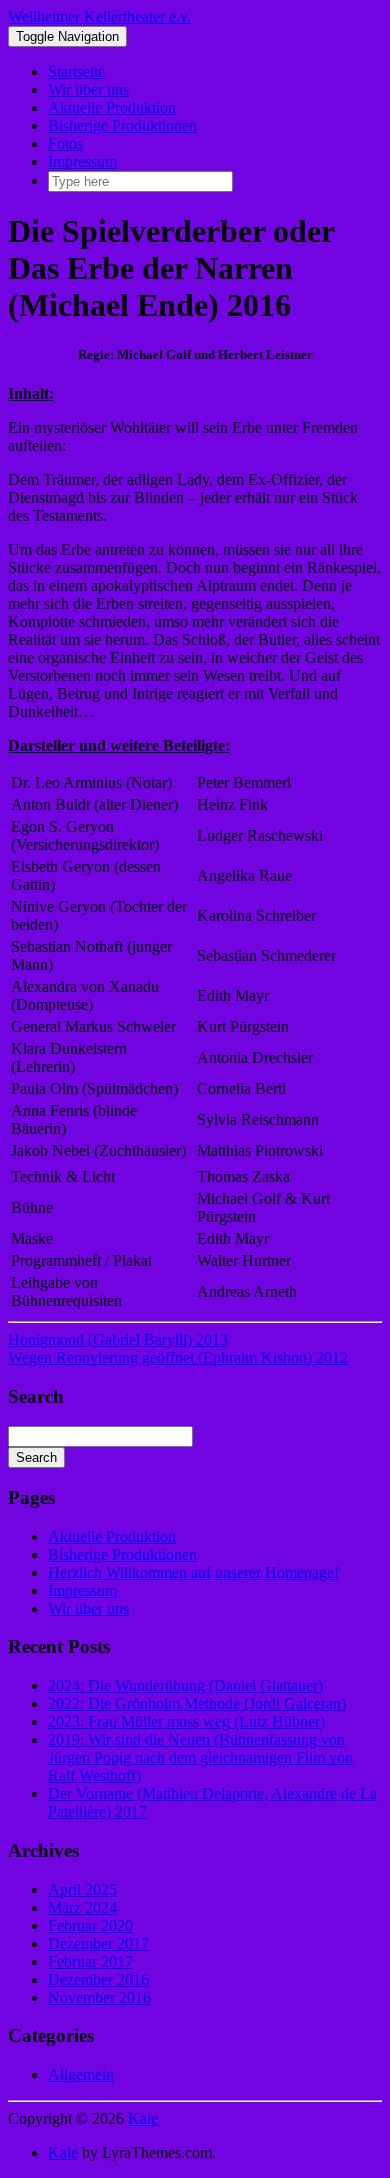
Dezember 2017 (98, 1943)
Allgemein (81, 2074)
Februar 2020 (90, 1925)
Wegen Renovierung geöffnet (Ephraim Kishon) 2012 (178, 1357)
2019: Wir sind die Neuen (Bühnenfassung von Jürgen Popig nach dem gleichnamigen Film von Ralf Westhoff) (200, 1757)
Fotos (65, 143)
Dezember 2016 (98, 1979)
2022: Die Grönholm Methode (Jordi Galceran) (197, 1703)
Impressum (82, 161)
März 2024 (82, 1907)
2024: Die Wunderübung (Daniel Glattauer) (185, 1685)
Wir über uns (88, 89)
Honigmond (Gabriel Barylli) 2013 (118, 1339)
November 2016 (99, 1997)
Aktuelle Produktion (112, 107)
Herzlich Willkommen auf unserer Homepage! (193, 1572)
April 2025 (82, 1889)
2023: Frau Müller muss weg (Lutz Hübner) (186, 1721)
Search (36, 1457)
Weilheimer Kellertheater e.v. (99, 16)
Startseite (76, 71)
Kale (143, 2118)
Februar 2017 (90, 1961)
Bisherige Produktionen (122, 125)
